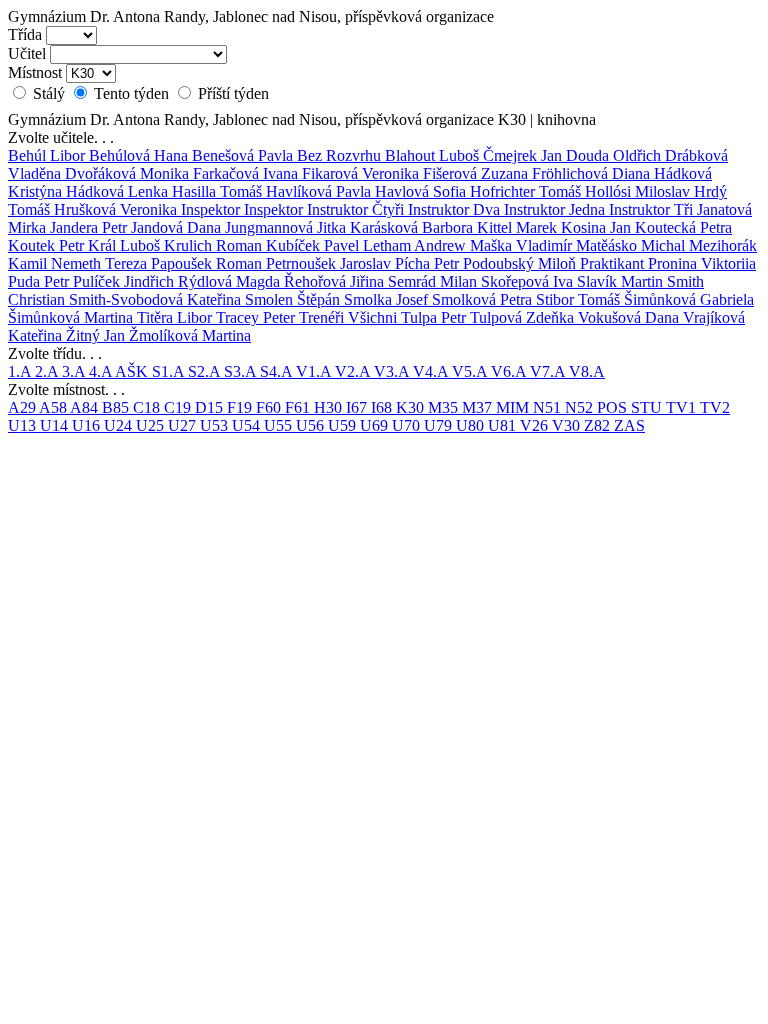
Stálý (49, 93)
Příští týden (231, 93)
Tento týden (131, 93)
